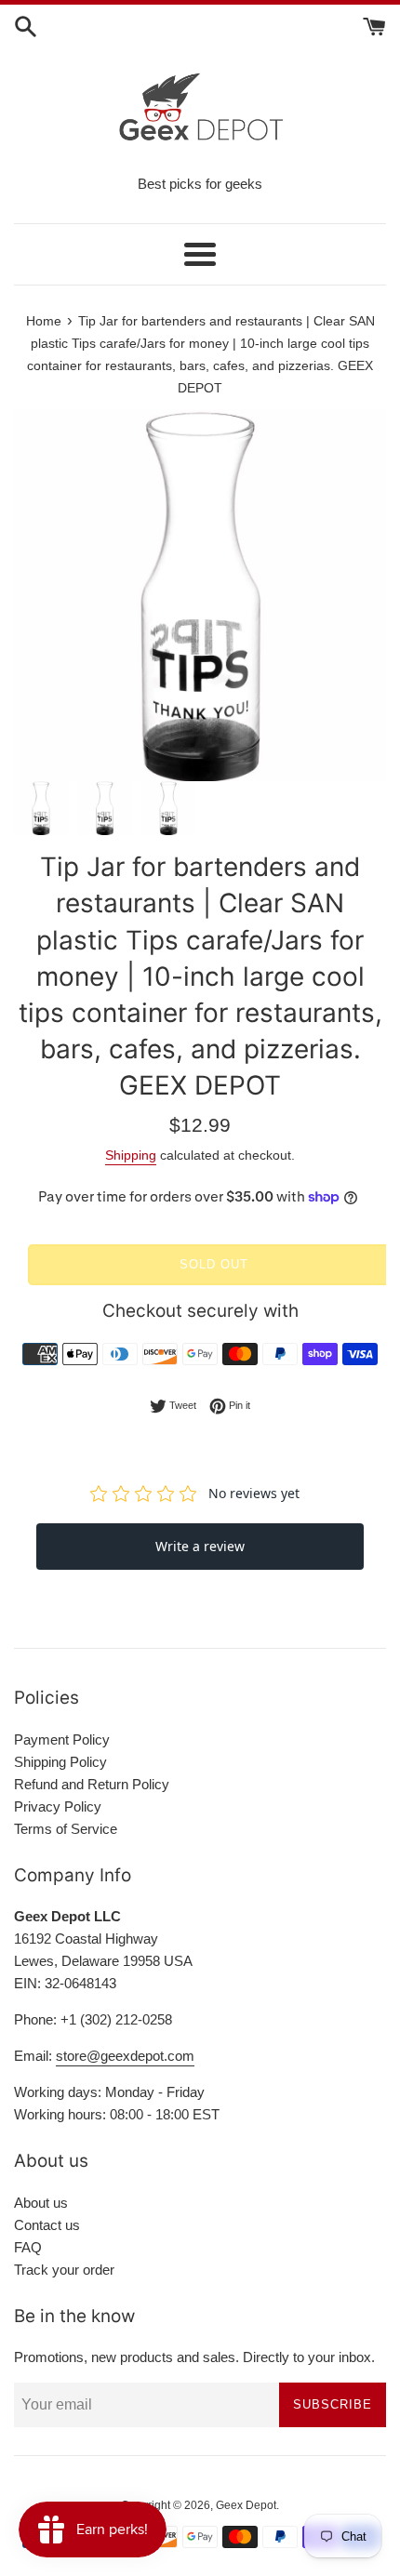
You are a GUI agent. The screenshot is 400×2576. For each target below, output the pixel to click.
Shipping (131, 1155)
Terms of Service (66, 1829)
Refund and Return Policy (92, 1784)
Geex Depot (246, 2505)
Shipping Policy (60, 1762)
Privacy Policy (58, 1806)
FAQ (28, 2247)
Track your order (64, 2270)
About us (41, 2203)
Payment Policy (62, 1739)
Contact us (47, 2225)
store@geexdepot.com (125, 2056)
